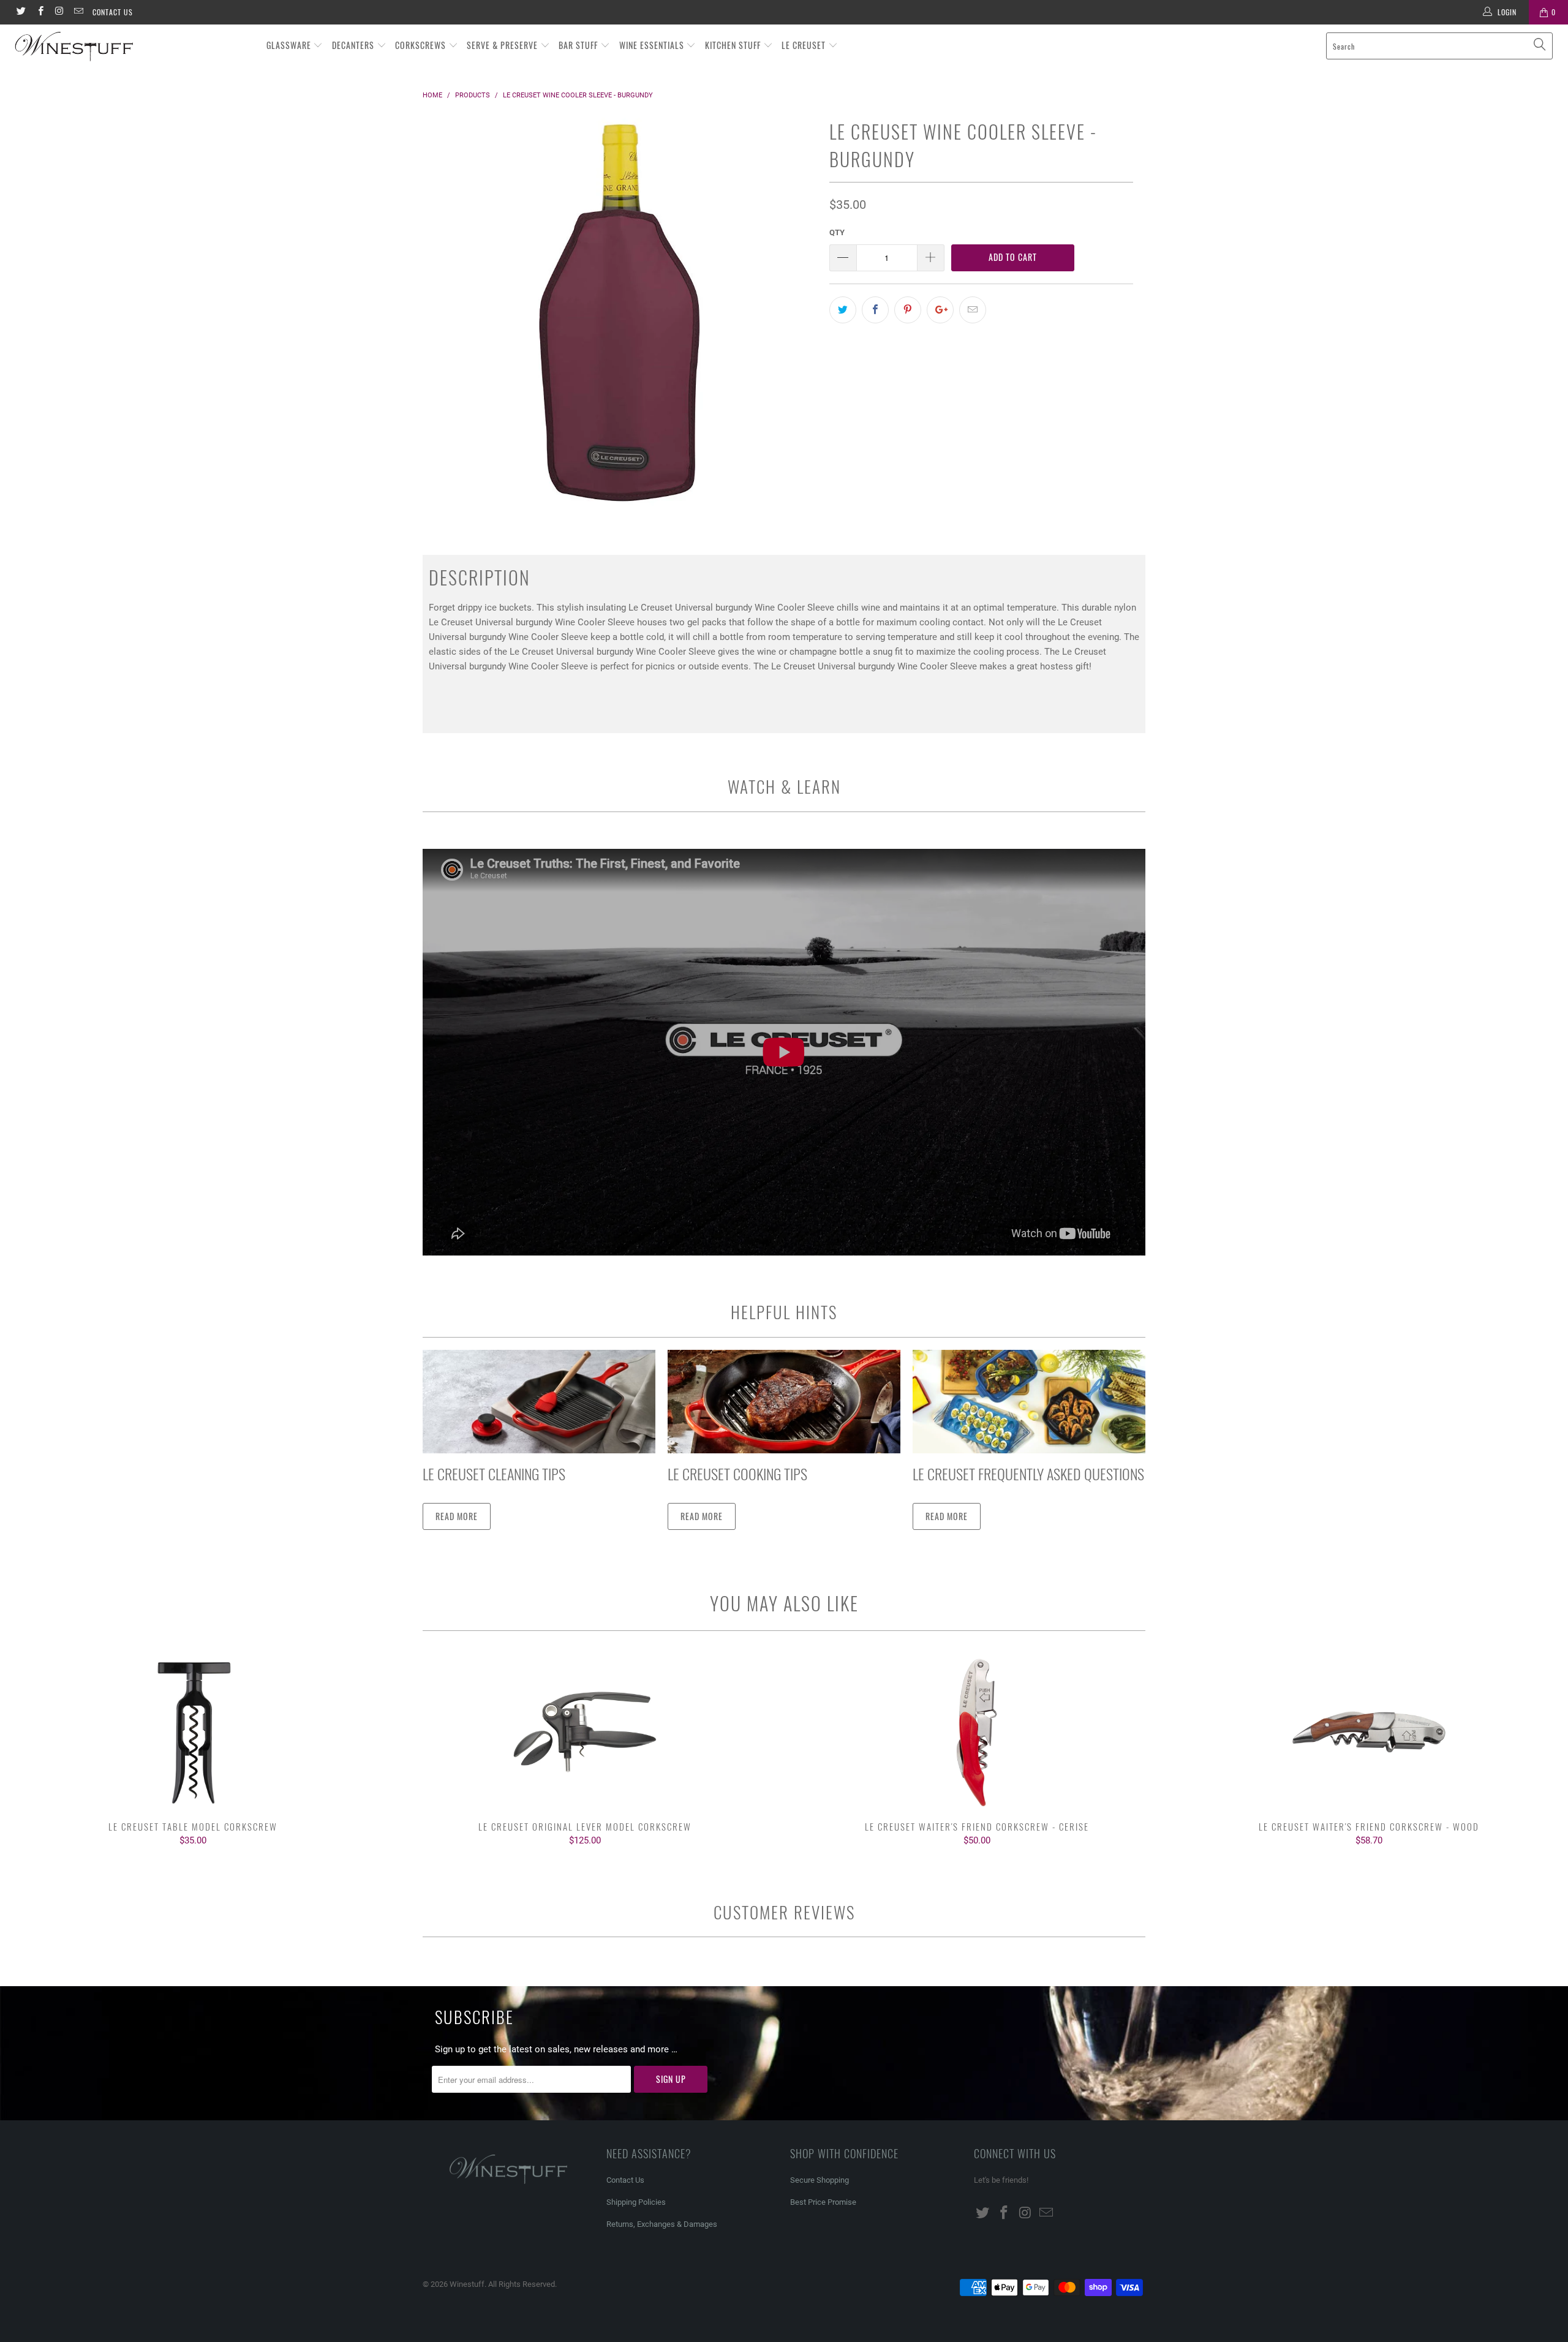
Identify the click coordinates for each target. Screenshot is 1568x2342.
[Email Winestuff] (78, 12)
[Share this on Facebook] (875, 310)
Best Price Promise (823, 2202)
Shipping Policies (636, 2202)
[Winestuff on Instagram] (59, 12)
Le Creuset (805, 45)
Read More (457, 1516)
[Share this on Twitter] (843, 310)
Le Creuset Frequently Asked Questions (1028, 1474)
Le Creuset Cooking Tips (737, 1474)
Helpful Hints (784, 1312)
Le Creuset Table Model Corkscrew (193, 1732)
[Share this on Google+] (940, 310)
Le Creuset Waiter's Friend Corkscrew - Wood (1369, 1732)
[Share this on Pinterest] (908, 310)
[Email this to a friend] (973, 310)
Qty (837, 232)
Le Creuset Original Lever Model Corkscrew (585, 1732)
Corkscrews (422, 45)
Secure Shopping (820, 2180)
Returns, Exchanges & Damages (662, 2224)
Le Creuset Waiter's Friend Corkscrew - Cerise (977, 1732)
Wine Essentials (653, 45)
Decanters (354, 45)
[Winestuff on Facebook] (40, 12)
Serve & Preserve (503, 45)
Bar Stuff (579, 45)
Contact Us (113, 12)
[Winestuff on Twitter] (21, 12)
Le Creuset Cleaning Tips (494, 1474)
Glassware (290, 45)
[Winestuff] (132, 47)
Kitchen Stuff (734, 45)
